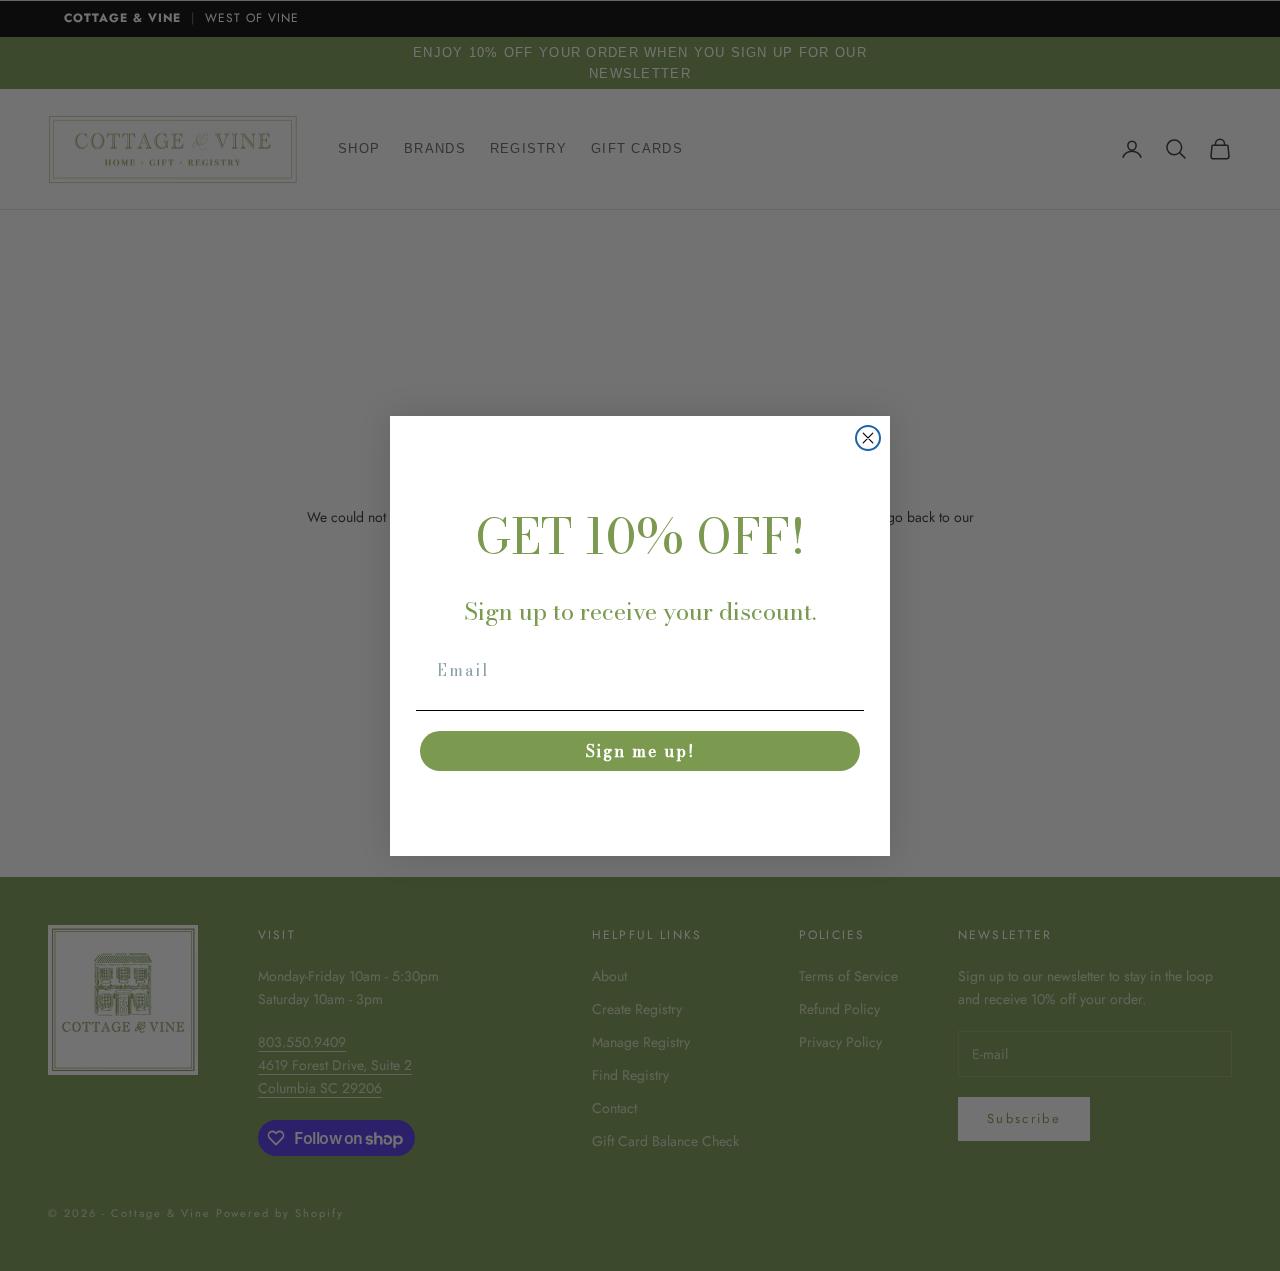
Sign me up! (640, 751)
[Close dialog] (868, 438)
